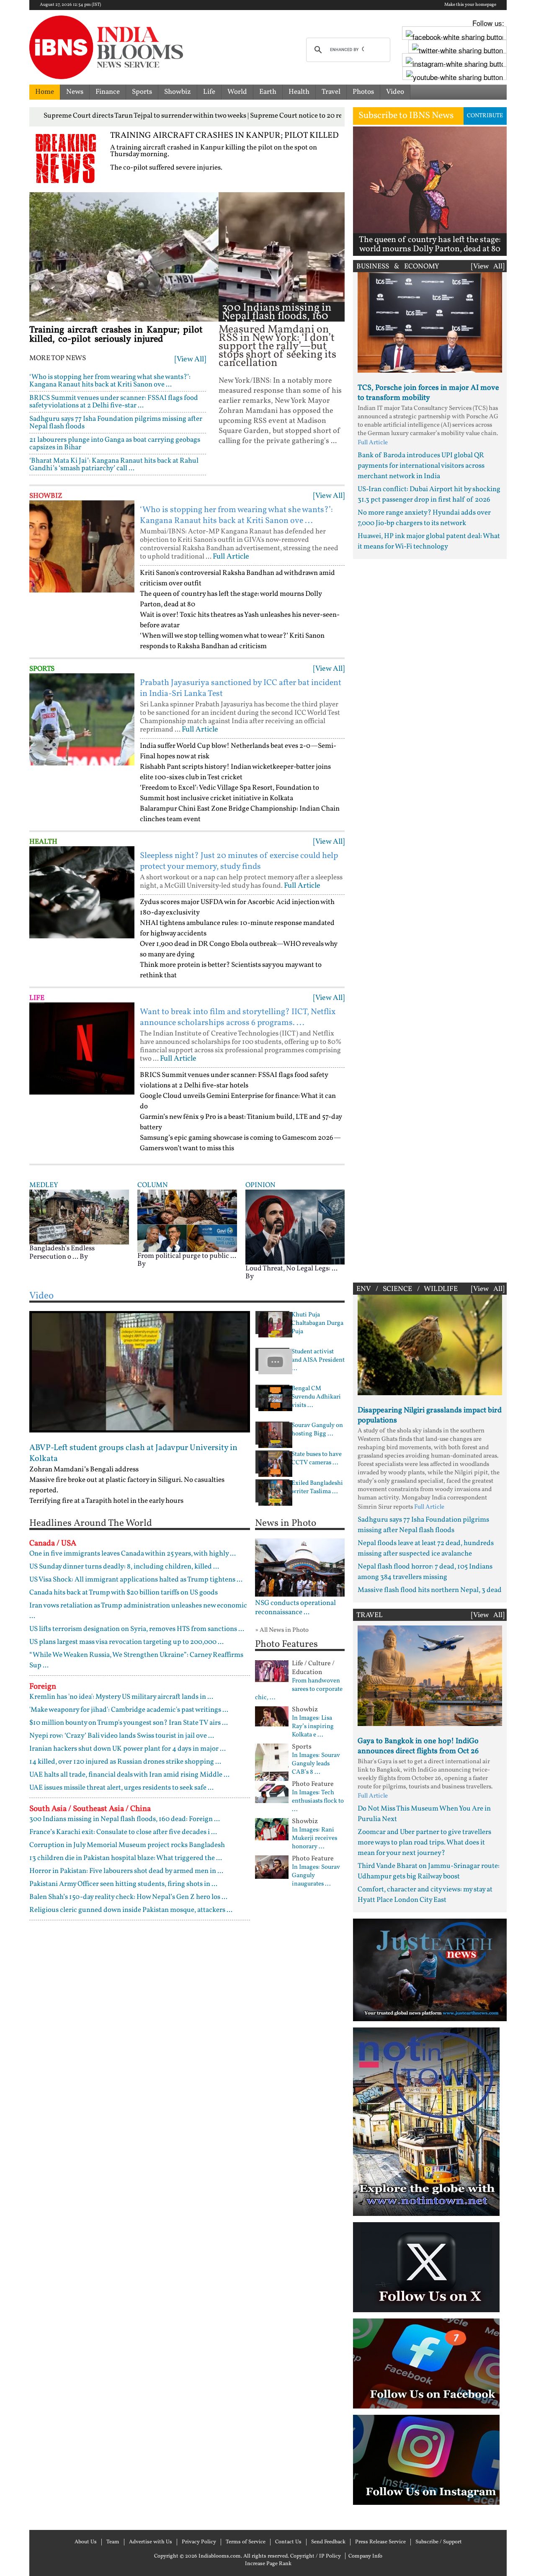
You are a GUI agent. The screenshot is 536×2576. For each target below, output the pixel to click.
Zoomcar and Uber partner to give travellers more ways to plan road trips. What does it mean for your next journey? (424, 1843)
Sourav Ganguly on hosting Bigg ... (317, 1430)
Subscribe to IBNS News (406, 116)
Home (45, 92)
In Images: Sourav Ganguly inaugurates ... (316, 1876)
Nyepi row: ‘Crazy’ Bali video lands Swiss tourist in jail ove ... (122, 1736)
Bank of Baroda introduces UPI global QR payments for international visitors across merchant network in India (421, 466)
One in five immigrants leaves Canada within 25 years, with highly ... (133, 1554)
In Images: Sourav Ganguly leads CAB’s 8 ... (316, 1764)
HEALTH (43, 842)
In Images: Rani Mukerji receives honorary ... (314, 1839)
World (237, 92)
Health (299, 92)
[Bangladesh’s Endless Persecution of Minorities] (79, 1217)
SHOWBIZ (46, 496)
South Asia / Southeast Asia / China (90, 1809)
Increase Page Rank (268, 2564)
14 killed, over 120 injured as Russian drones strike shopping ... (125, 1762)
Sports (142, 92)
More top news (58, 358)
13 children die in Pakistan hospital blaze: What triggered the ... (126, 1858)
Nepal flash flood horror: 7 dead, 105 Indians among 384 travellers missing (425, 1572)
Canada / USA (53, 1543)
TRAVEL (370, 1615)
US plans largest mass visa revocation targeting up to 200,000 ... (126, 1642)
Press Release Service (380, 2542)
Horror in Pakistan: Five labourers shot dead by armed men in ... (126, 1871)
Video (395, 92)
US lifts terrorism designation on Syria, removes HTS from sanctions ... (137, 1629)
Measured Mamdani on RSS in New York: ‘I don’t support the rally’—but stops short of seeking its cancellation (277, 346)
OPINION (260, 1185)
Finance (108, 92)
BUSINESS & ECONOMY (398, 267)
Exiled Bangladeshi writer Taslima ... (317, 1488)
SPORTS (42, 669)
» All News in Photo (282, 1630)
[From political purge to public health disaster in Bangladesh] (187, 1221)
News (75, 92)
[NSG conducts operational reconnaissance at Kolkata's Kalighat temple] (300, 1567)
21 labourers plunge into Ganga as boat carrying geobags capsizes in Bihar (115, 444)
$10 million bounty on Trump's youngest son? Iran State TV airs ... (129, 1723)
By (84, 1257)
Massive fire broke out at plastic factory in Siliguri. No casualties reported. (127, 1485)
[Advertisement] (430, 919)
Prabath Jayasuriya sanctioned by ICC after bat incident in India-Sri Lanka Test (241, 688)
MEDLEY (44, 1185)
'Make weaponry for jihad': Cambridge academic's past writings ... (129, 1710)
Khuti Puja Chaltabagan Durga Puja (317, 1324)
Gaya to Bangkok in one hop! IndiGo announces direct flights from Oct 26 (418, 1746)
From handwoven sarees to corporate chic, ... (299, 1690)
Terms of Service (246, 2542)
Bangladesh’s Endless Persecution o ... (62, 1253)
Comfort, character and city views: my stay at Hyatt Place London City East (425, 1895)
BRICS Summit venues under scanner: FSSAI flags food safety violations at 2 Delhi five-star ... (114, 402)
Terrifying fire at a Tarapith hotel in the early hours (106, 1501)
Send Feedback (328, 2542)
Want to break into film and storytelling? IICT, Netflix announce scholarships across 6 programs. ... (238, 1018)
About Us (86, 2542)
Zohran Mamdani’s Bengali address (84, 1470)
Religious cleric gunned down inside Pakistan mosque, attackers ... (131, 1910)
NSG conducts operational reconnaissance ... (295, 1608)
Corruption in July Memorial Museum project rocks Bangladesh (127, 1845)
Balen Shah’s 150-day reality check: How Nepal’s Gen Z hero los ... (128, 1897)
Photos (363, 92)
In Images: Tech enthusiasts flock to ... (318, 1801)
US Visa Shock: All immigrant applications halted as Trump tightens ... (136, 1580)
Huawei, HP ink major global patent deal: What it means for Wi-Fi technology (429, 541)
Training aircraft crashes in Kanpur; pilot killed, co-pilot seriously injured (116, 335)
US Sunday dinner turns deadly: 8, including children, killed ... (124, 1567)
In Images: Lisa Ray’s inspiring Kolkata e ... (313, 1727)
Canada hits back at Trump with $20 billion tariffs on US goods (124, 1593)
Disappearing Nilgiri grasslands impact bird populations (430, 1416)
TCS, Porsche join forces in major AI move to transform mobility (428, 393)
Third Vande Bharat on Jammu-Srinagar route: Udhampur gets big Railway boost (429, 1871)
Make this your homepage (470, 5)
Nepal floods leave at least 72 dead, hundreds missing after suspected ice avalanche (426, 1548)
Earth (268, 92)
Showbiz (178, 92)
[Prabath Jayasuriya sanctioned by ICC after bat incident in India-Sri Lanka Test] (82, 719)
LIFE (37, 998)
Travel (331, 92)
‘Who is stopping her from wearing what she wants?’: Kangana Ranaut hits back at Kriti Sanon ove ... (110, 381)
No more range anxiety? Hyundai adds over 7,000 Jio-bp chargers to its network (424, 518)
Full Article (231, 557)
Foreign (43, 1687)
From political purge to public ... (187, 1256)
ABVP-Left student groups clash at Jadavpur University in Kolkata (133, 1453)
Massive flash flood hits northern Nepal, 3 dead (430, 1590)
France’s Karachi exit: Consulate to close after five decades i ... (123, 1832)
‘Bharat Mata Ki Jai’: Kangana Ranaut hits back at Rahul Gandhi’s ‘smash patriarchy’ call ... (114, 465)
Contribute (485, 116)
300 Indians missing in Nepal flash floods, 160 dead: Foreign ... (277, 316)
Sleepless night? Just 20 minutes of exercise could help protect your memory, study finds (239, 861)
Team (113, 2542)
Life (209, 92)
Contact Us (288, 2542)
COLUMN (153, 1185)
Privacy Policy (199, 2542)
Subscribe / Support (439, 2542)
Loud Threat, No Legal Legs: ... (291, 1269)
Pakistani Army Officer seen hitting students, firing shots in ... (123, 1884)
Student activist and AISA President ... (318, 1360)
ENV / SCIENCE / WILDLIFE (407, 1289)
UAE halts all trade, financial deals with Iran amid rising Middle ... (129, 1775)
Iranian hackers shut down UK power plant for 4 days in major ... (128, 1749)
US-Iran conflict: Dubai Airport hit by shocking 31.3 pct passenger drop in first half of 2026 (429, 495)
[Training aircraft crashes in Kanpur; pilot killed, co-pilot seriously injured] (124, 257)
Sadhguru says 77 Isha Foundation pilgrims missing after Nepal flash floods (116, 423)
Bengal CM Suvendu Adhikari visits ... (316, 1397)
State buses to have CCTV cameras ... (317, 1459)
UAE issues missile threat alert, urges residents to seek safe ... (121, 1788)
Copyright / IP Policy (316, 2556)
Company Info (365, 2556)
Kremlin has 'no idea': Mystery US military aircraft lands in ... (121, 1697)
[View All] (190, 359)
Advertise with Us (151, 2542)
